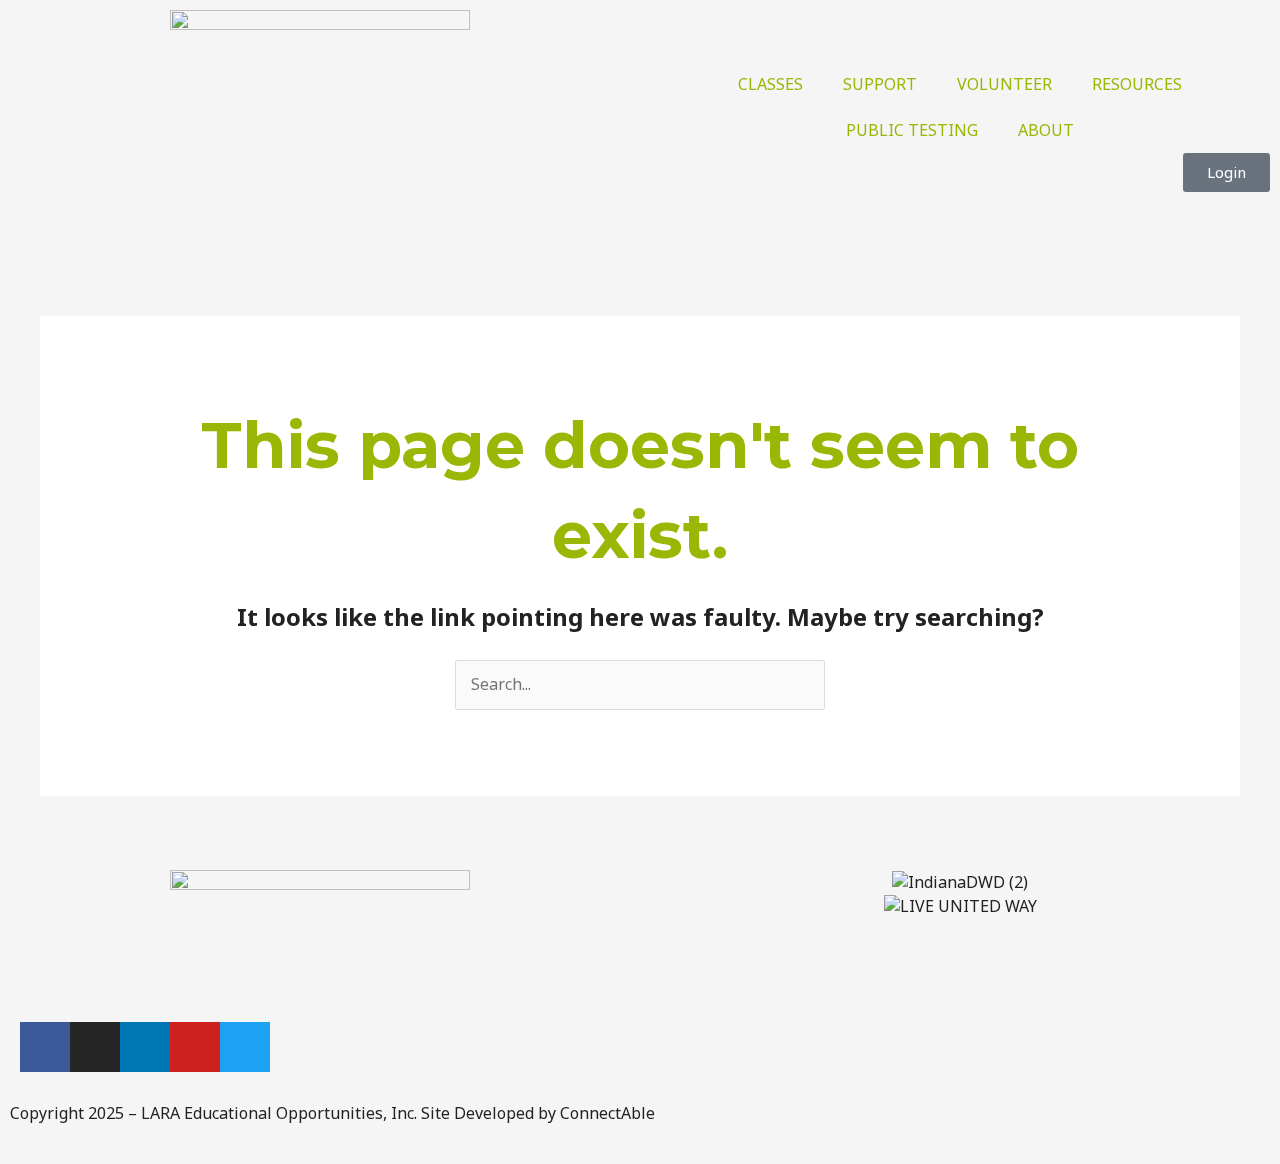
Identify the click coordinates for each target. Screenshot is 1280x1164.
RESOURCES (1137, 84)
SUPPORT (880, 84)
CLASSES (770, 84)
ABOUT (1046, 130)
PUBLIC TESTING (912, 130)
